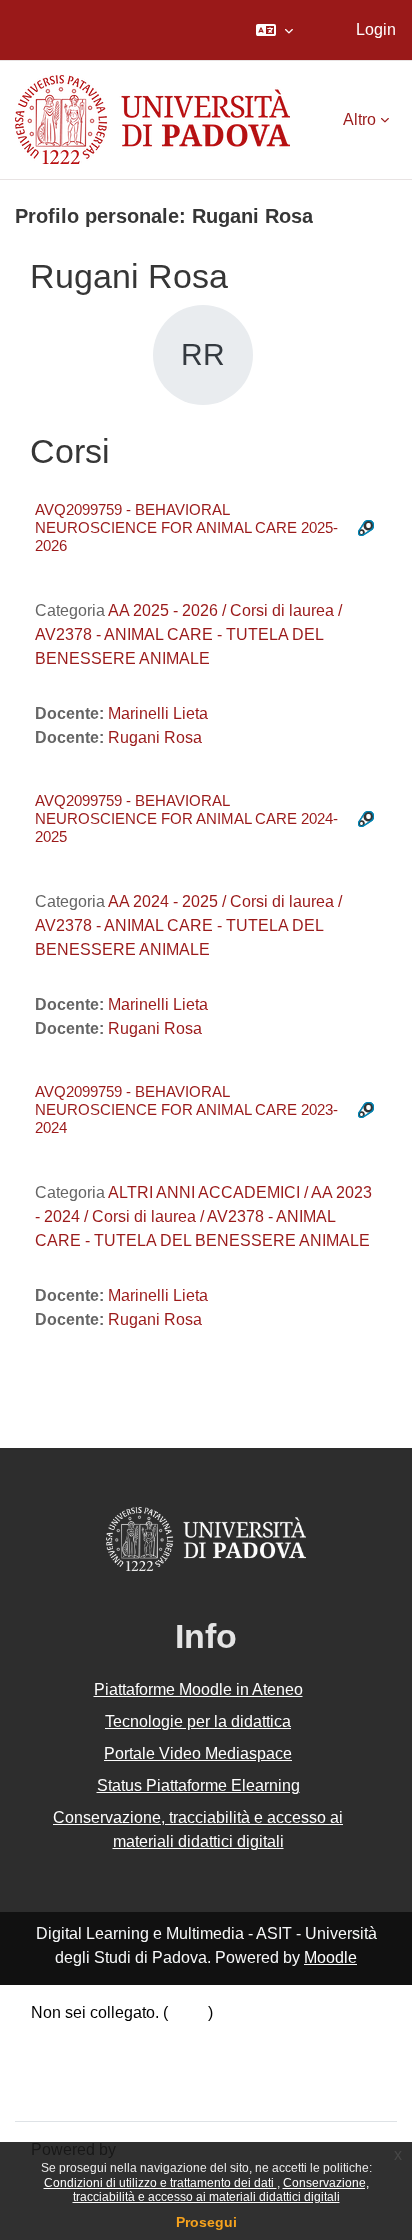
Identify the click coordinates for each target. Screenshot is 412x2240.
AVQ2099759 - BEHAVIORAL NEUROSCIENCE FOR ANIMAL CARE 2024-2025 (186, 818)
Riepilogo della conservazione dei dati (167, 2040)
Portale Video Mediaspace (198, 1753)
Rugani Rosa (155, 737)
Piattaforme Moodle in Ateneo (198, 1689)
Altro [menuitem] (359, 119)
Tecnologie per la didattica (198, 1721)
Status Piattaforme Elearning (198, 1785)
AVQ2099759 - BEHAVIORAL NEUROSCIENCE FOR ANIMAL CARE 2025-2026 (186, 527)
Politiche (62, 2065)
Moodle (330, 1957)
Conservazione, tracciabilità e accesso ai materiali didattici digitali (221, 2190)
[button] (274, 30)
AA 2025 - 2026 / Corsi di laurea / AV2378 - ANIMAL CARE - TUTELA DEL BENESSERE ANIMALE (188, 634)
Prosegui (206, 2222)
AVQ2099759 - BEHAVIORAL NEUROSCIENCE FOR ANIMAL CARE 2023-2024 (186, 1109)
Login (376, 29)
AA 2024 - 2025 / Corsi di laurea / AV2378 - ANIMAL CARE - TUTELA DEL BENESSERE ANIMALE (188, 925)
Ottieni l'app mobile (99, 2091)
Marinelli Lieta (158, 713)
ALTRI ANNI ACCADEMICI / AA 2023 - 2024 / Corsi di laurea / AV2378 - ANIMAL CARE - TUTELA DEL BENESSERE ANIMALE (203, 1216)
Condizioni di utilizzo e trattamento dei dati (160, 2183)
